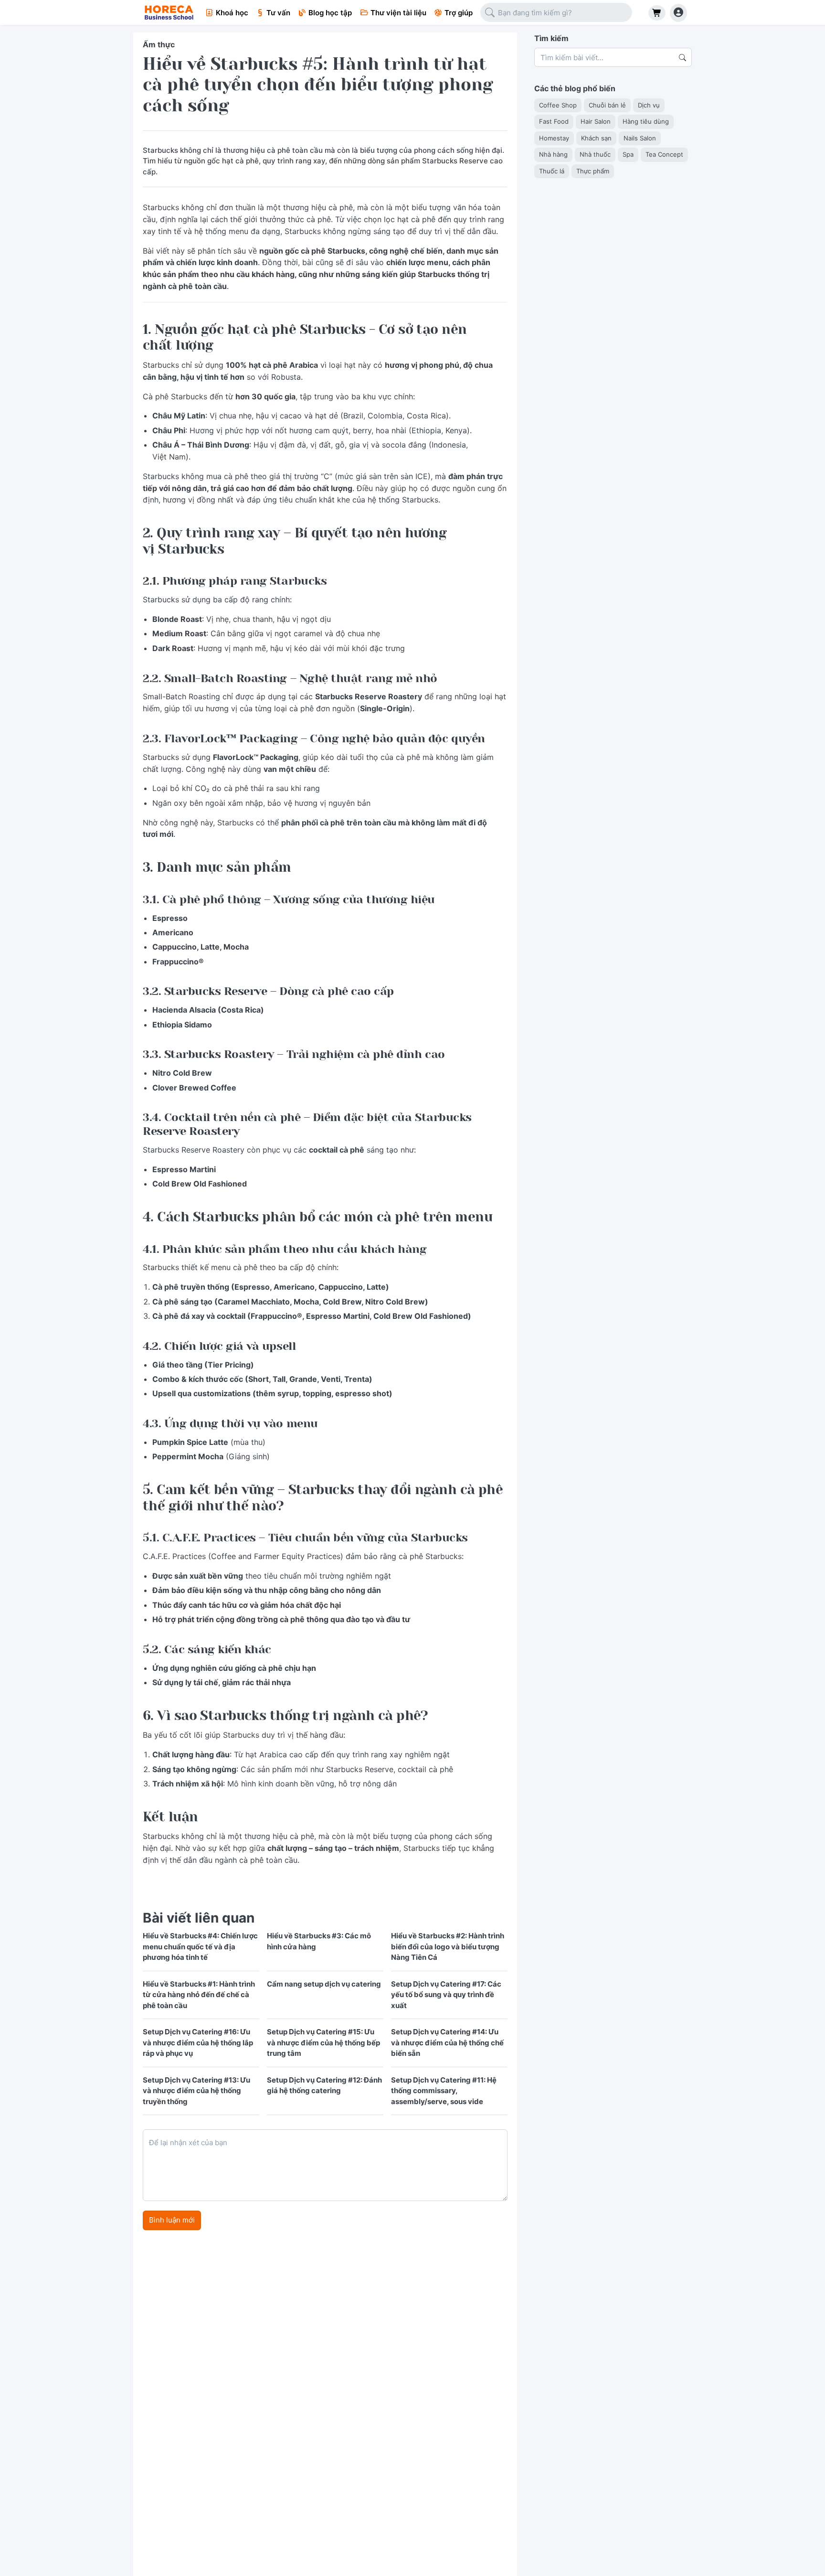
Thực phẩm (593, 171)
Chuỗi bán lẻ (607, 105)
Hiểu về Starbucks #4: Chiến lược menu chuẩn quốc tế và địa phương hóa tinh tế (200, 1946)
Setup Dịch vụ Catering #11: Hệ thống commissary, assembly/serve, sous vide (444, 2091)
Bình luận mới (172, 2220)
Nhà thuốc (595, 154)
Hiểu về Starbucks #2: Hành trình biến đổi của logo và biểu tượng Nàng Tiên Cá (448, 1946)
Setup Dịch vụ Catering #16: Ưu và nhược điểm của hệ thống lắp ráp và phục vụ (198, 2042)
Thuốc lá (552, 171)
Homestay (554, 138)
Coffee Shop (558, 105)
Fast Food (554, 121)
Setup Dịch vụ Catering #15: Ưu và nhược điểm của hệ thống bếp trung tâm (323, 2042)
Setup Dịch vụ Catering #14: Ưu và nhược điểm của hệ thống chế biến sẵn (447, 2042)
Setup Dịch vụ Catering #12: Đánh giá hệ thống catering (324, 2085)
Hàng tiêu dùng (646, 121)
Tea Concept (664, 154)
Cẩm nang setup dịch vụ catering (324, 1984)
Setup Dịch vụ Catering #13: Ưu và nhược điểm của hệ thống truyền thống (196, 2091)
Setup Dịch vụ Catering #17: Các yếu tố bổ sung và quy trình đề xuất (446, 1995)
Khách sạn (596, 138)
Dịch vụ (649, 105)
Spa (628, 154)
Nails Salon (640, 138)
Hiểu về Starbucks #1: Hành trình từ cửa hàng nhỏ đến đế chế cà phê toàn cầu (199, 1995)
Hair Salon (596, 121)
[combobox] (556, 13)
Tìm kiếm (551, 38)
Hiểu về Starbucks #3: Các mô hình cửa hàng (319, 1941)
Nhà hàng (553, 154)
